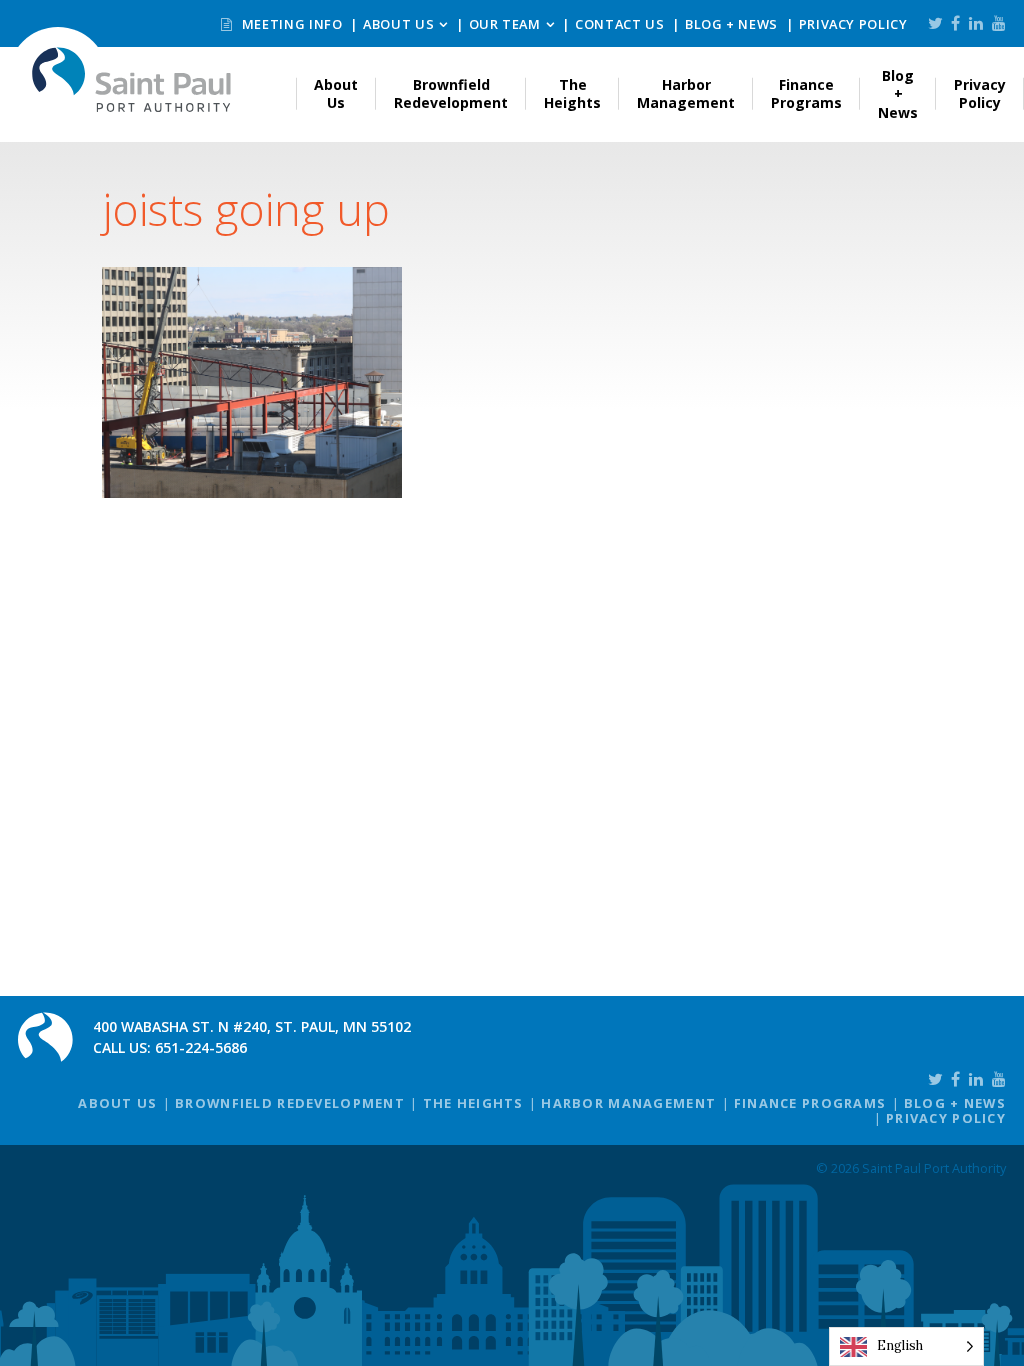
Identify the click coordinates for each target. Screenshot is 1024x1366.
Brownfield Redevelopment (451, 93)
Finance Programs (806, 93)
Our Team (505, 24)
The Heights (572, 93)
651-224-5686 (201, 1047)
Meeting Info (290, 24)
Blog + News (731, 24)
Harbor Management (686, 93)
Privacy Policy (853, 24)
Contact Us (619, 24)
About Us (398, 24)
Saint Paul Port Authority (132, 79)
